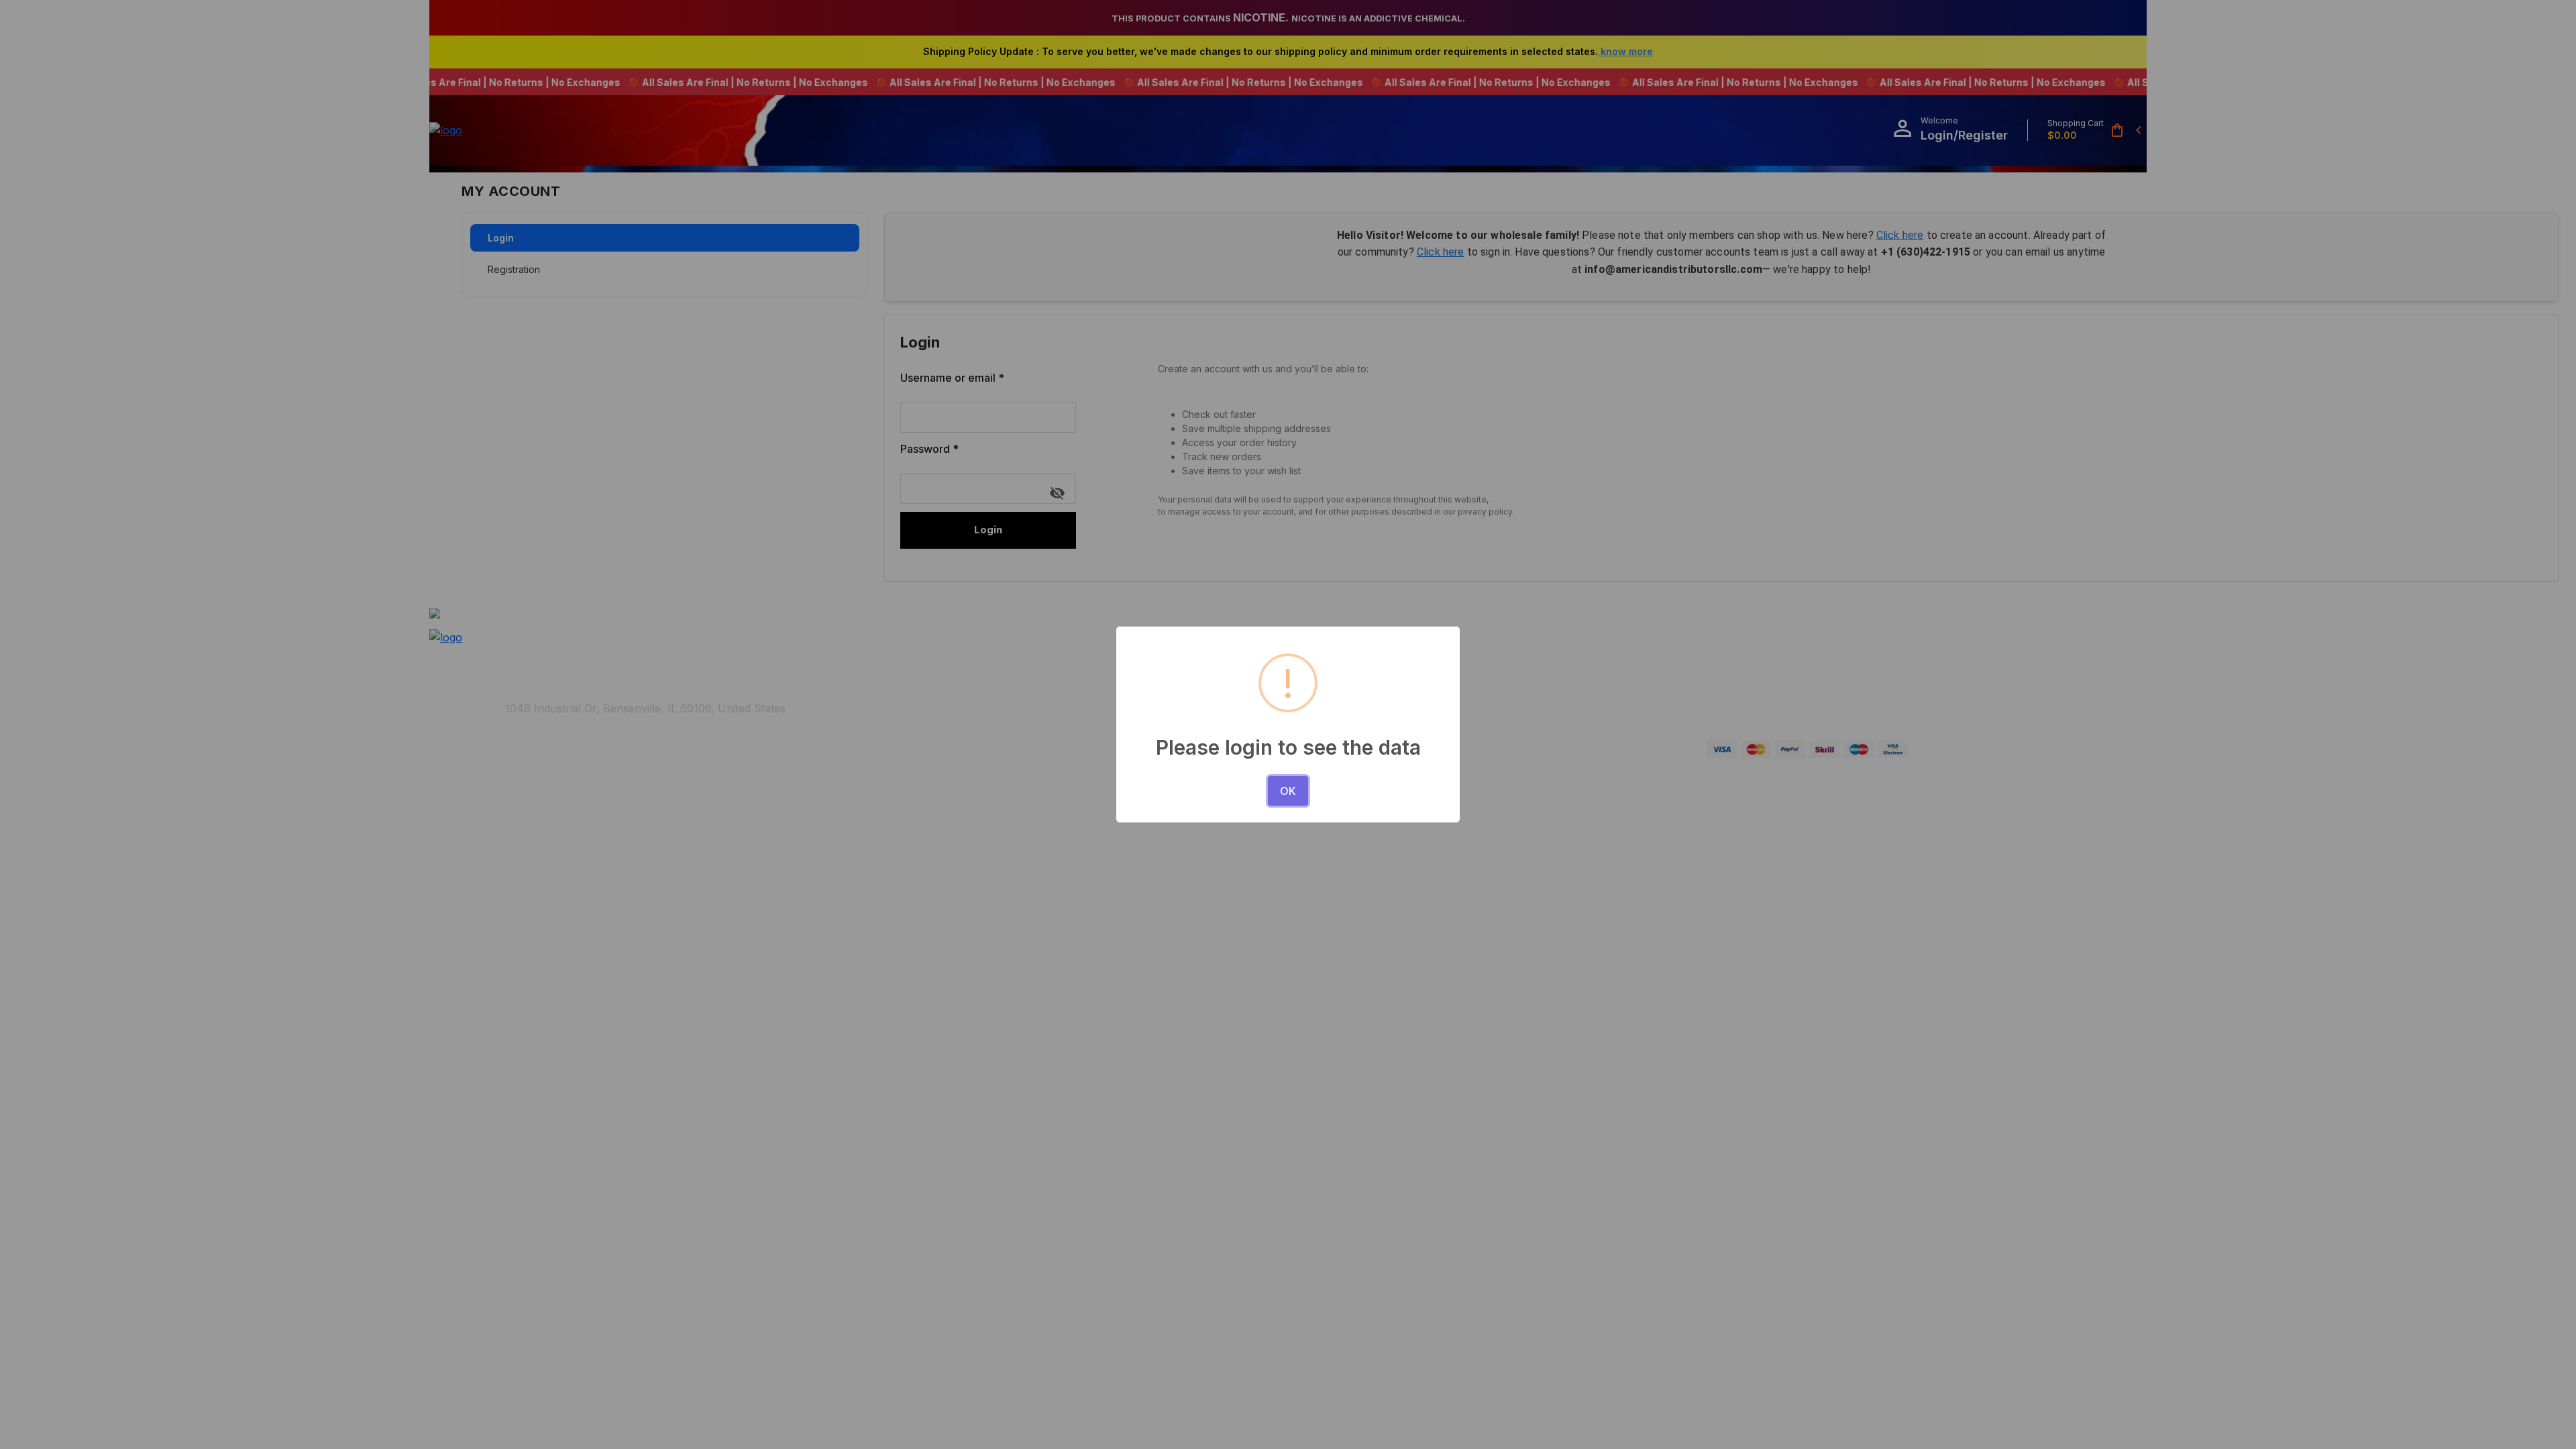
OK (1288, 791)
